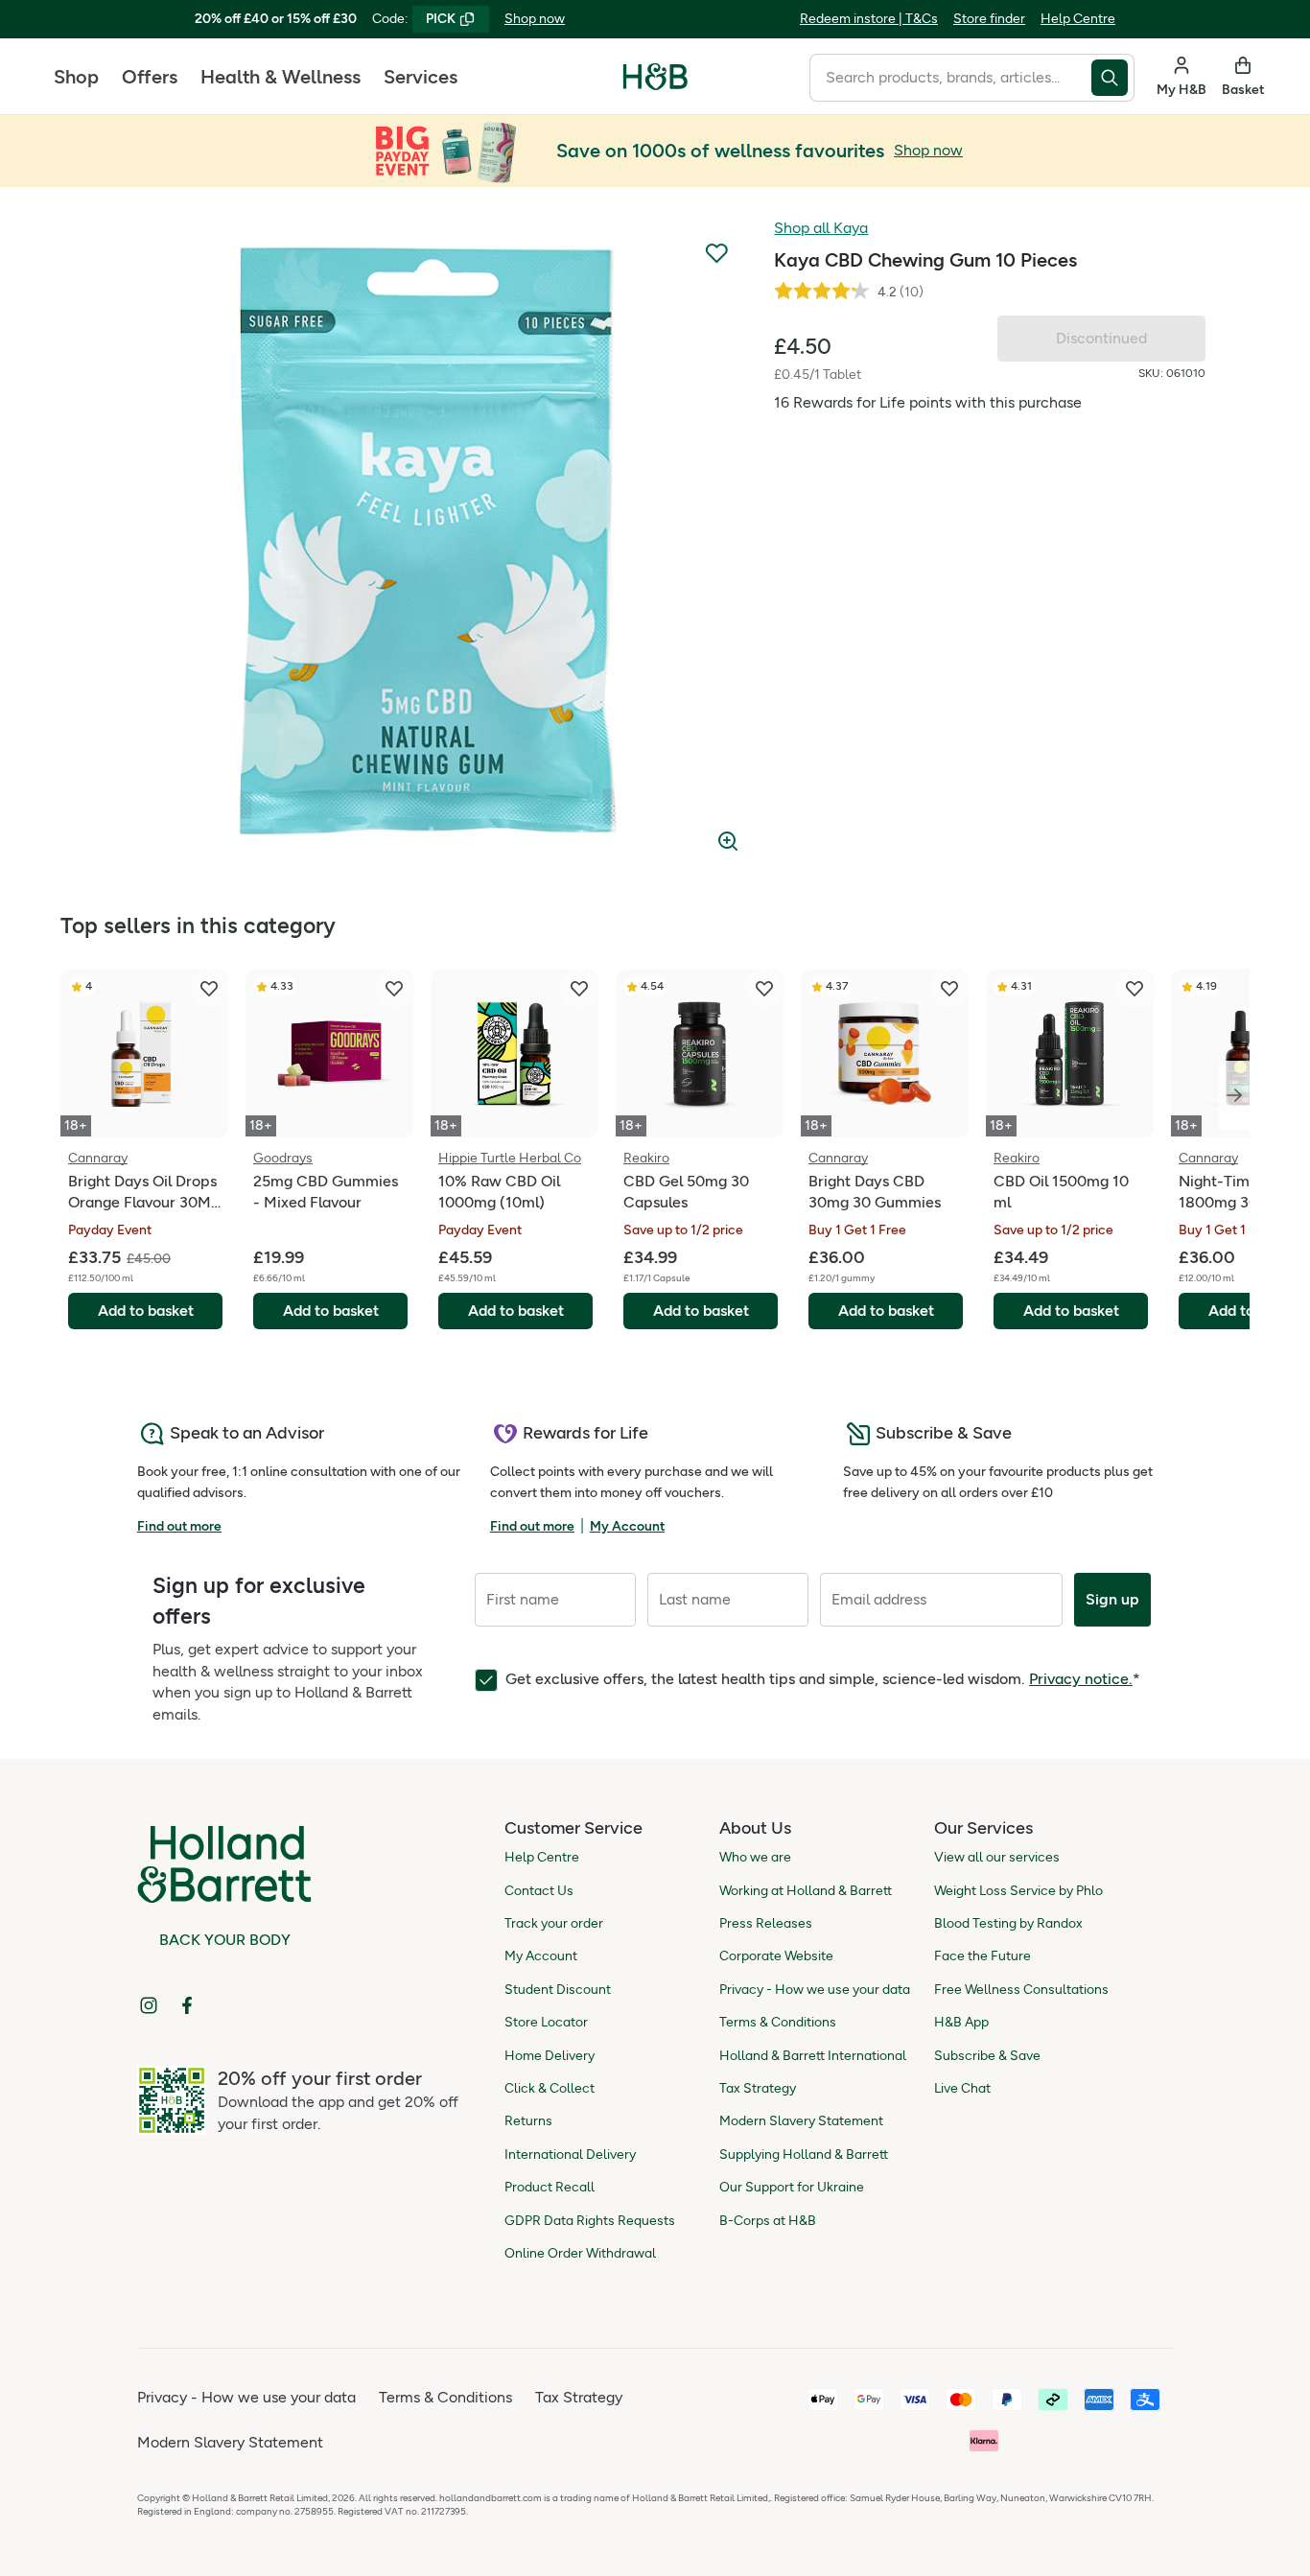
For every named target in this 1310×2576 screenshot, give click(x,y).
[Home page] (655, 77)
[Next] (1234, 1095)
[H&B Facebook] (187, 2005)
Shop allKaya (821, 228)
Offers (150, 77)
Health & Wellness (281, 77)
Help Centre (1078, 19)
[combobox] (950, 78)
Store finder (989, 19)
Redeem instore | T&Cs (869, 19)
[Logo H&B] (655, 85)
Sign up (1112, 1599)
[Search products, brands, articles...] (1113, 78)
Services (421, 77)
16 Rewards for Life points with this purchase (928, 402)
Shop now (535, 19)
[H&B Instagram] (149, 2005)
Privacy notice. (1081, 1679)
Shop (76, 77)
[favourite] (209, 989)
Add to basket (146, 1311)
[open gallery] (428, 541)
